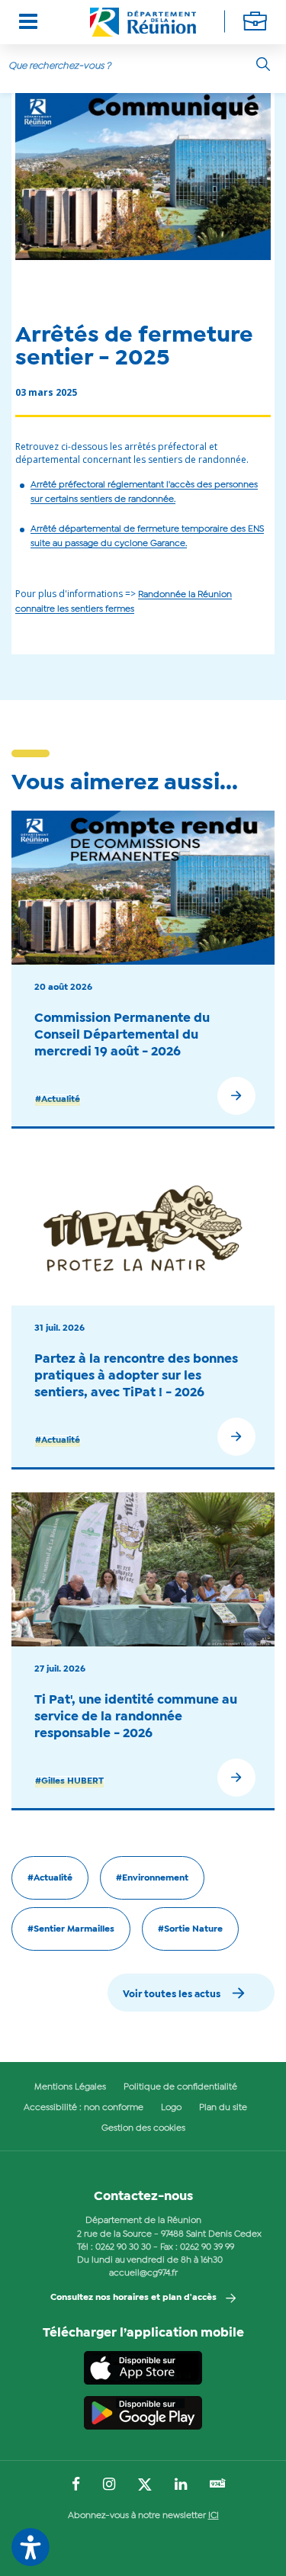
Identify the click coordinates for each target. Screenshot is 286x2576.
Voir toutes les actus (172, 1995)
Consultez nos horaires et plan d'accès (133, 2298)
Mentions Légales (70, 2087)
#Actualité (58, 1100)
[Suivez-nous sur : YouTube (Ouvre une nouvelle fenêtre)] (218, 2485)
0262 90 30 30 (123, 2247)
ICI (214, 2516)
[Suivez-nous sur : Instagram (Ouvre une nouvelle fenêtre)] (109, 2485)
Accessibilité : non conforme (84, 2108)
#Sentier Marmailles (71, 1929)
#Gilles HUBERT (69, 1781)
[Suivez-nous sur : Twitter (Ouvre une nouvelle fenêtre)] (145, 2485)
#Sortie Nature (190, 1929)
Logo (171, 2108)
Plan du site (223, 2108)
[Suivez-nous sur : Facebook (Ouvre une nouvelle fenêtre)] (76, 2485)
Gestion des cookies (143, 2128)
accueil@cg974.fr (143, 2273)
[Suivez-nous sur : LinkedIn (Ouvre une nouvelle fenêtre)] (181, 2485)
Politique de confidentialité (180, 2087)
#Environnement (152, 1878)
